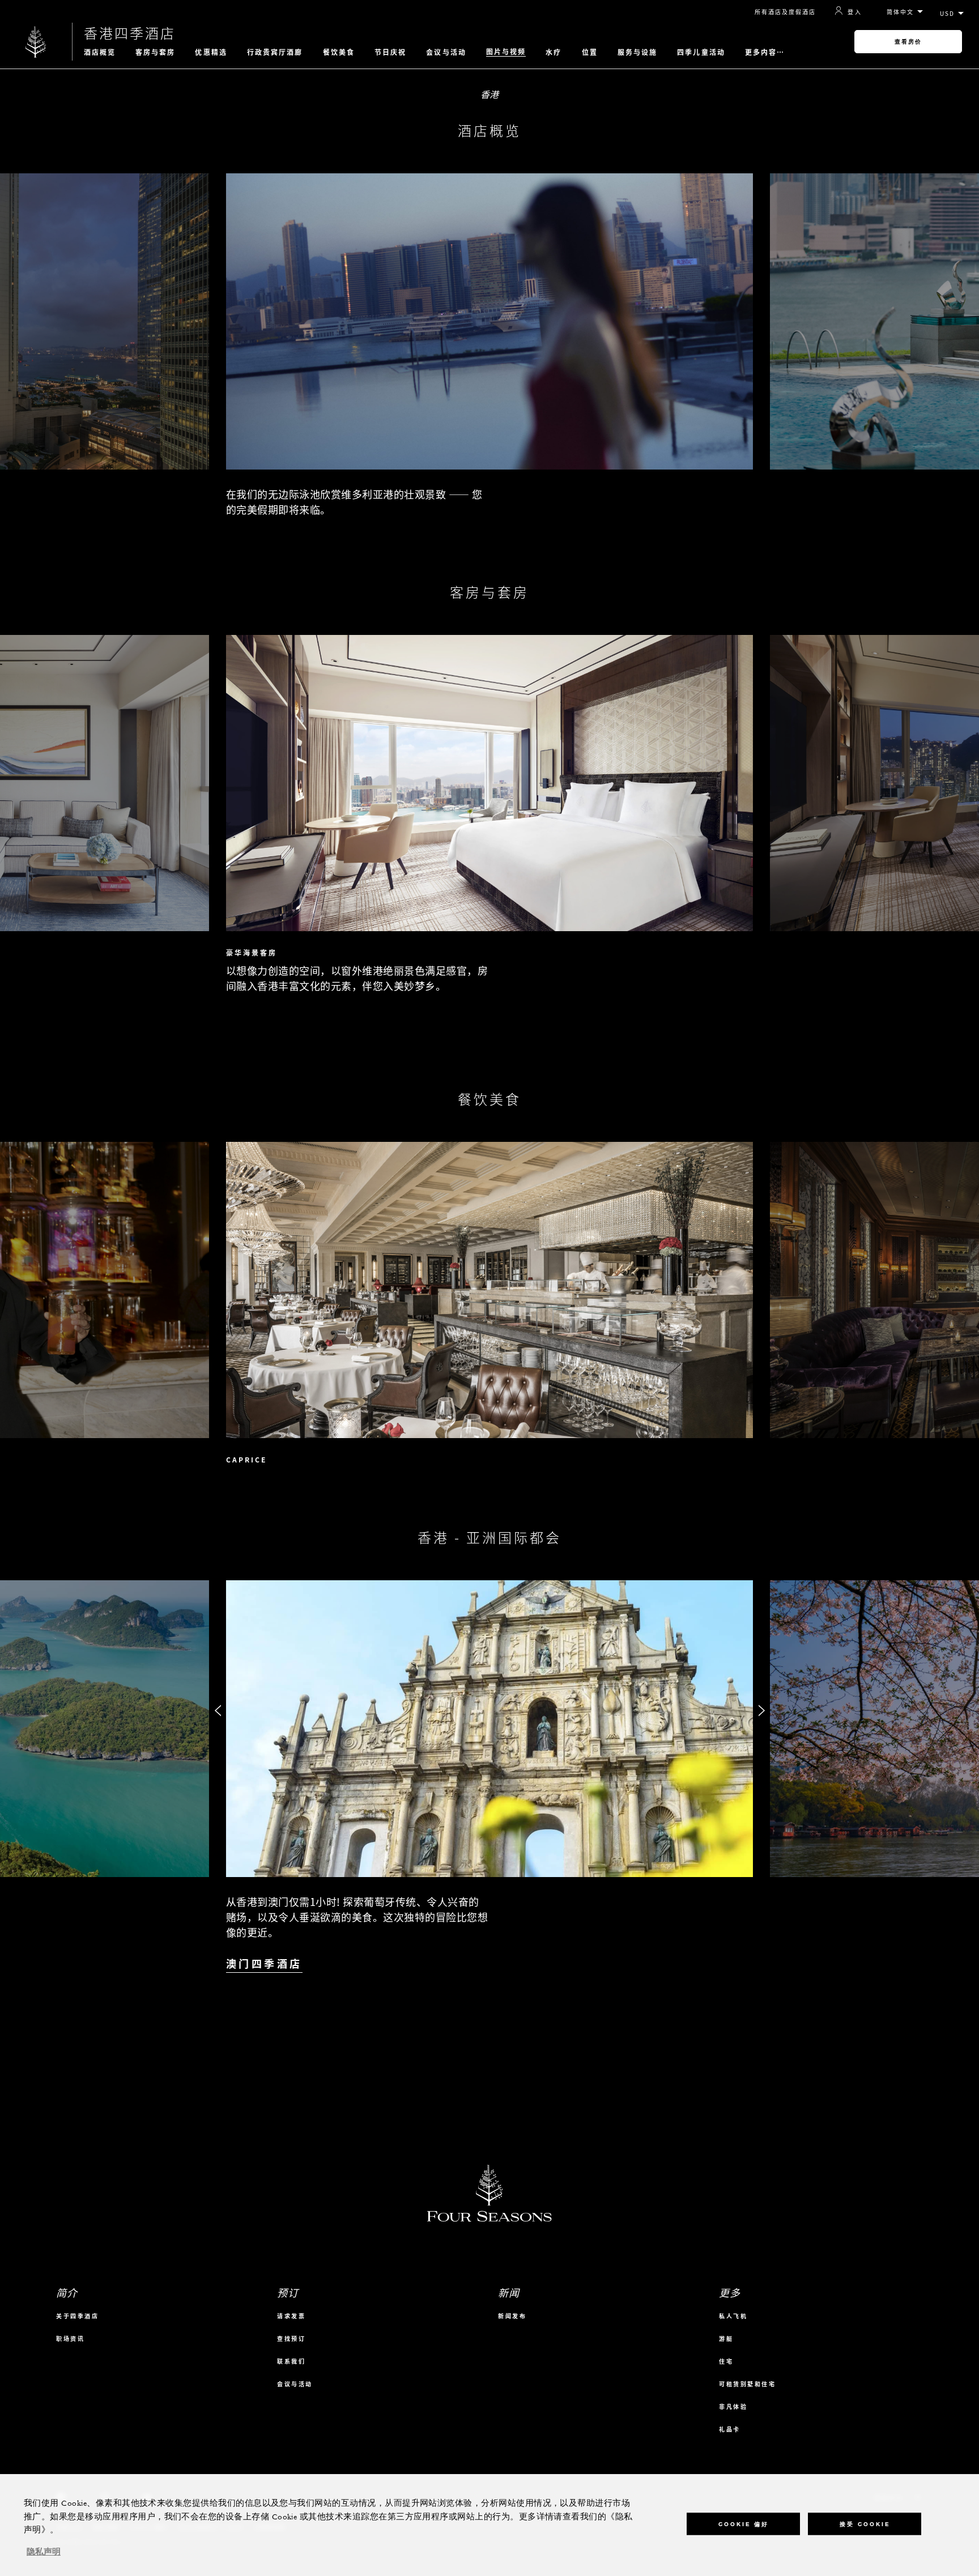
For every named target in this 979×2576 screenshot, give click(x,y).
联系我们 (291, 2361)
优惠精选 (211, 52)
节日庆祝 (390, 52)
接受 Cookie (865, 2524)
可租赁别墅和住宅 (747, 2384)
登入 (855, 11)
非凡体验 (733, 2406)
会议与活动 (446, 52)
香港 (490, 94)
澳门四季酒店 (264, 1964)
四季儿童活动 (701, 52)
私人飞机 (733, 2316)
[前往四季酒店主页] (36, 42)
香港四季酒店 (130, 33)
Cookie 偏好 (744, 2524)
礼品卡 (730, 2429)
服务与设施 (638, 52)
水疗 (554, 52)
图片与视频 (506, 52)
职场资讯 (70, 2338)
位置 (590, 52)
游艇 (726, 2338)
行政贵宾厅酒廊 (275, 52)
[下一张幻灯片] (761, 304)
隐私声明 (44, 2552)
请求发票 (291, 2316)
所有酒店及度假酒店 (785, 12)
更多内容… (765, 52)
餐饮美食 (339, 52)
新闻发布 (512, 2316)
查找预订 (291, 2338)
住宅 (726, 2361)
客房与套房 (156, 52)
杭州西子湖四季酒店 (827, 1995)
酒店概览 (100, 52)
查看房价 (908, 42)
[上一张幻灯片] (218, 304)
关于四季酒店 (77, 2316)
